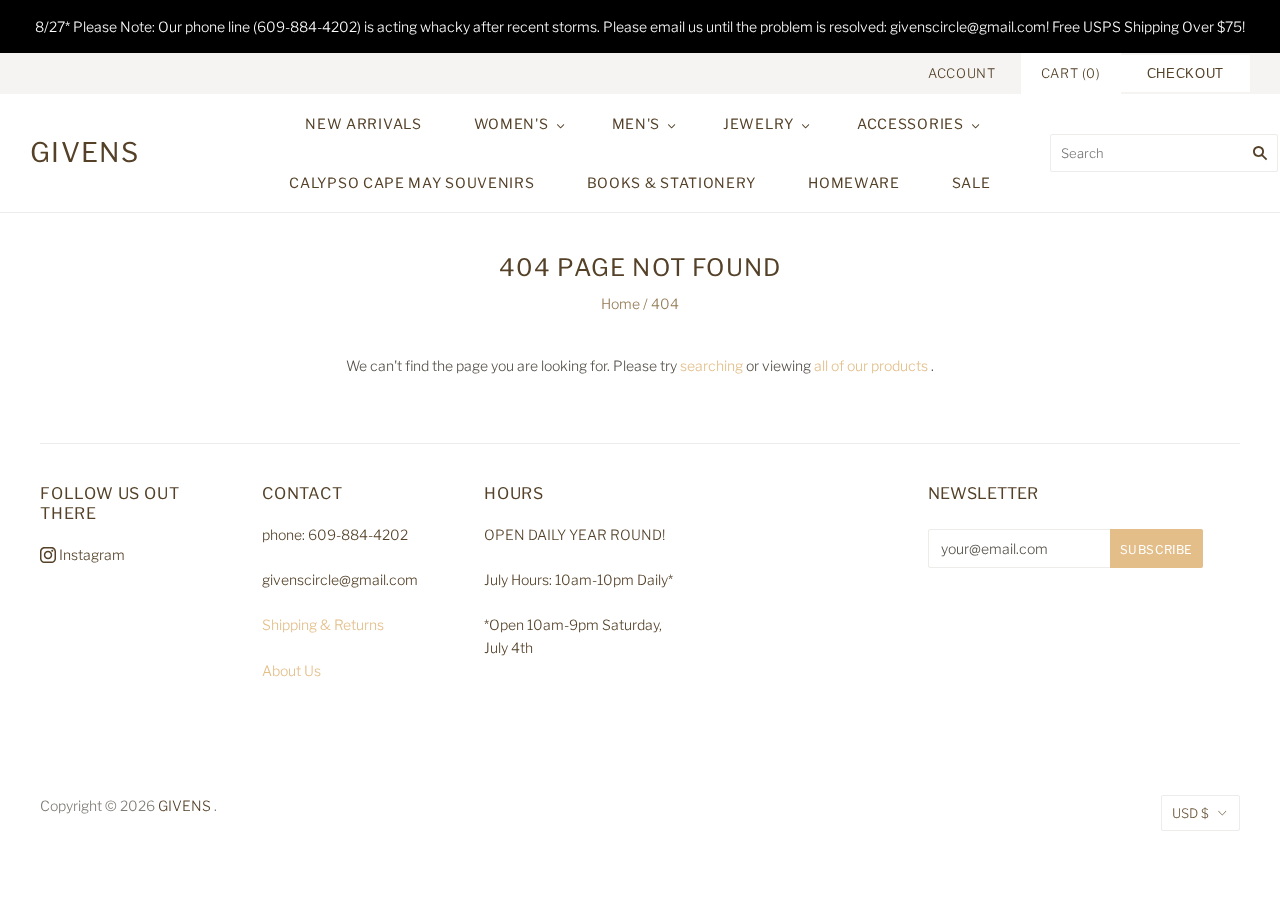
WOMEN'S (511, 123)
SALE (971, 182)
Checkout (1185, 73)
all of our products (871, 365)
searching (711, 365)
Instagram (90, 554)
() (1071, 73)
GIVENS (184, 805)
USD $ (1190, 813)
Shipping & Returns (323, 624)
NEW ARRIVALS (363, 123)
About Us (291, 670)
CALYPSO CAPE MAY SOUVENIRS (411, 182)
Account (962, 73)
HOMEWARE (854, 182)
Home (620, 303)
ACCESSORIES (910, 123)
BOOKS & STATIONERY (672, 182)
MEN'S (636, 123)
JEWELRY (758, 123)
